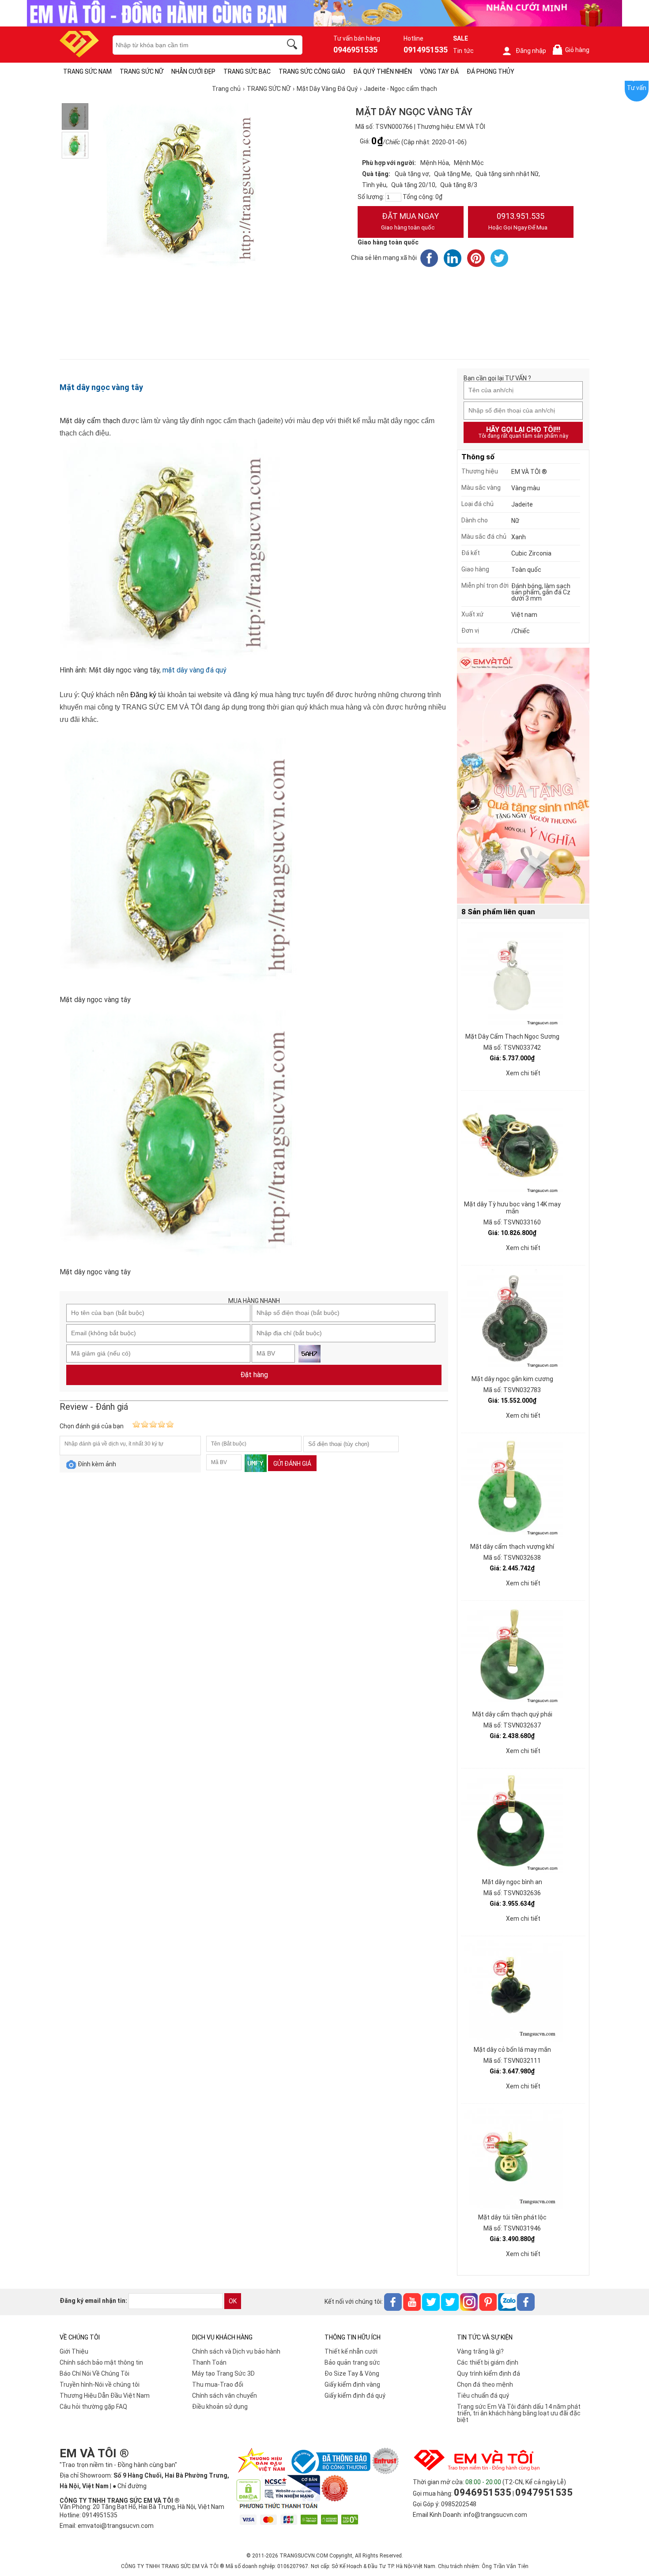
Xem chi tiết (523, 1073)
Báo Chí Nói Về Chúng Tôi (94, 2373)
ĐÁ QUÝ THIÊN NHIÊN (383, 71)
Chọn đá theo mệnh (485, 2384)
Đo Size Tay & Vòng (352, 2373)
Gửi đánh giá (292, 1464)
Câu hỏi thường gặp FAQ (93, 2407)
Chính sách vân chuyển (225, 2396)
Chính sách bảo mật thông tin (101, 2362)
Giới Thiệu (74, 2351)
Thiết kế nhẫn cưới (351, 2351)
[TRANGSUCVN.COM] (79, 54)
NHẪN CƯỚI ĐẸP (193, 71)
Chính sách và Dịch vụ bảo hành (236, 2351)
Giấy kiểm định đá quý (355, 2396)
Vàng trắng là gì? (480, 2351)
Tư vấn (637, 88)
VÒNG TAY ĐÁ (439, 71)
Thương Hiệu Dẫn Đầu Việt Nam (105, 2396)
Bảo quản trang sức (352, 2362)
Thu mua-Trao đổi (218, 2384)
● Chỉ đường (130, 2486)
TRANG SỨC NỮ (141, 71)
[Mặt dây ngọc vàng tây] (75, 116)
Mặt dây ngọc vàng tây (101, 387)
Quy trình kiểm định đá (489, 2373)
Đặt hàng (254, 1375)
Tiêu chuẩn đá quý (483, 2396)
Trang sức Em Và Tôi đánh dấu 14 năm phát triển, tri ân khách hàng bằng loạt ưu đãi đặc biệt (519, 2413)
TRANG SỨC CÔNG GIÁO (312, 71)
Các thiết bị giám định (488, 2362)
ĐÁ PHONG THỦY (491, 71)
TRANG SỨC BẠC (247, 71)
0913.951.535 (518, 221)
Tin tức (463, 51)
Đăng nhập (531, 51)
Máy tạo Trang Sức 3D (223, 2373)
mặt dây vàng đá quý (194, 670)
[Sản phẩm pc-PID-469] (523, 776)
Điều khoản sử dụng (220, 2407)
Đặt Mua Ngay (410, 221)
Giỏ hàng (573, 50)
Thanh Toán (209, 2362)
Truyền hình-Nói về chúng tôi (100, 2384)
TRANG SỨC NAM (87, 71)
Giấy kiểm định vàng (352, 2384)
